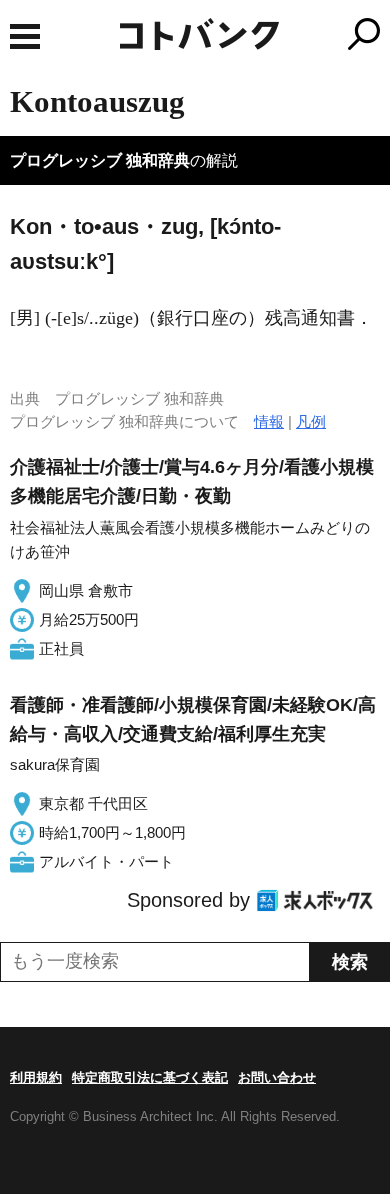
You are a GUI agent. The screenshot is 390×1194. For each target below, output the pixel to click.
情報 (269, 421)
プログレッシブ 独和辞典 (100, 160)
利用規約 (36, 1077)
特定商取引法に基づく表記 (150, 1077)
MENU (25, 36)
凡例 (311, 421)
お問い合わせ (277, 1077)
